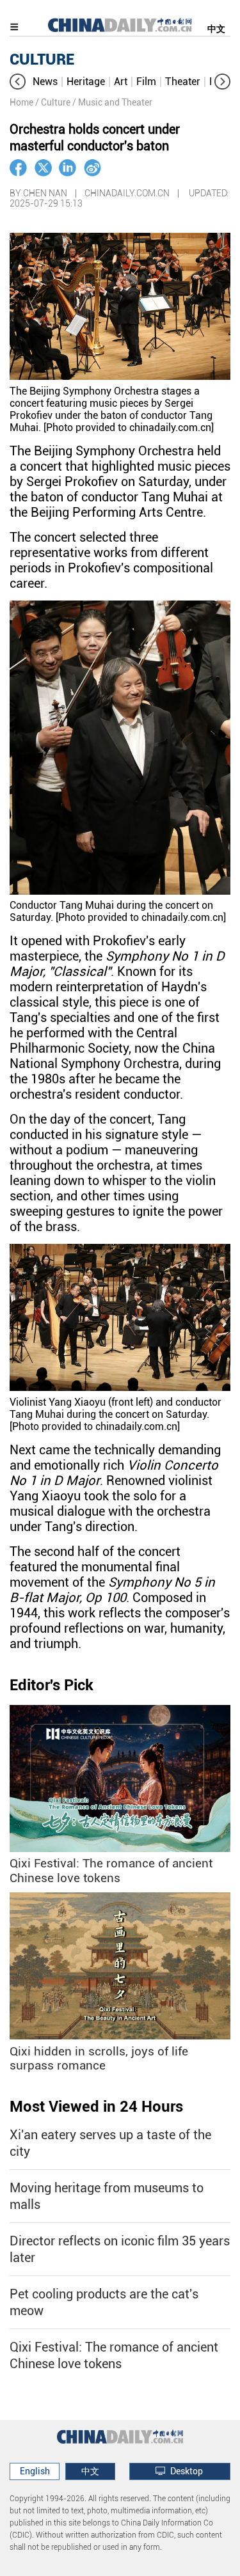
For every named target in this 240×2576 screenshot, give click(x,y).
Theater (183, 82)
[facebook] (18, 168)
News (45, 82)
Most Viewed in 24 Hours (96, 2107)
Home (21, 102)
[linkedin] (68, 168)
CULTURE (42, 59)
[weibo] (92, 168)
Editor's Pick (52, 1685)
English (35, 2471)
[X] (43, 168)
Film (146, 82)
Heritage (86, 82)
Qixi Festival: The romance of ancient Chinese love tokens (111, 1871)
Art (121, 82)
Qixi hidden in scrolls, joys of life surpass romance (99, 2059)
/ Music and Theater (112, 102)
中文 (216, 29)
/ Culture (53, 102)
